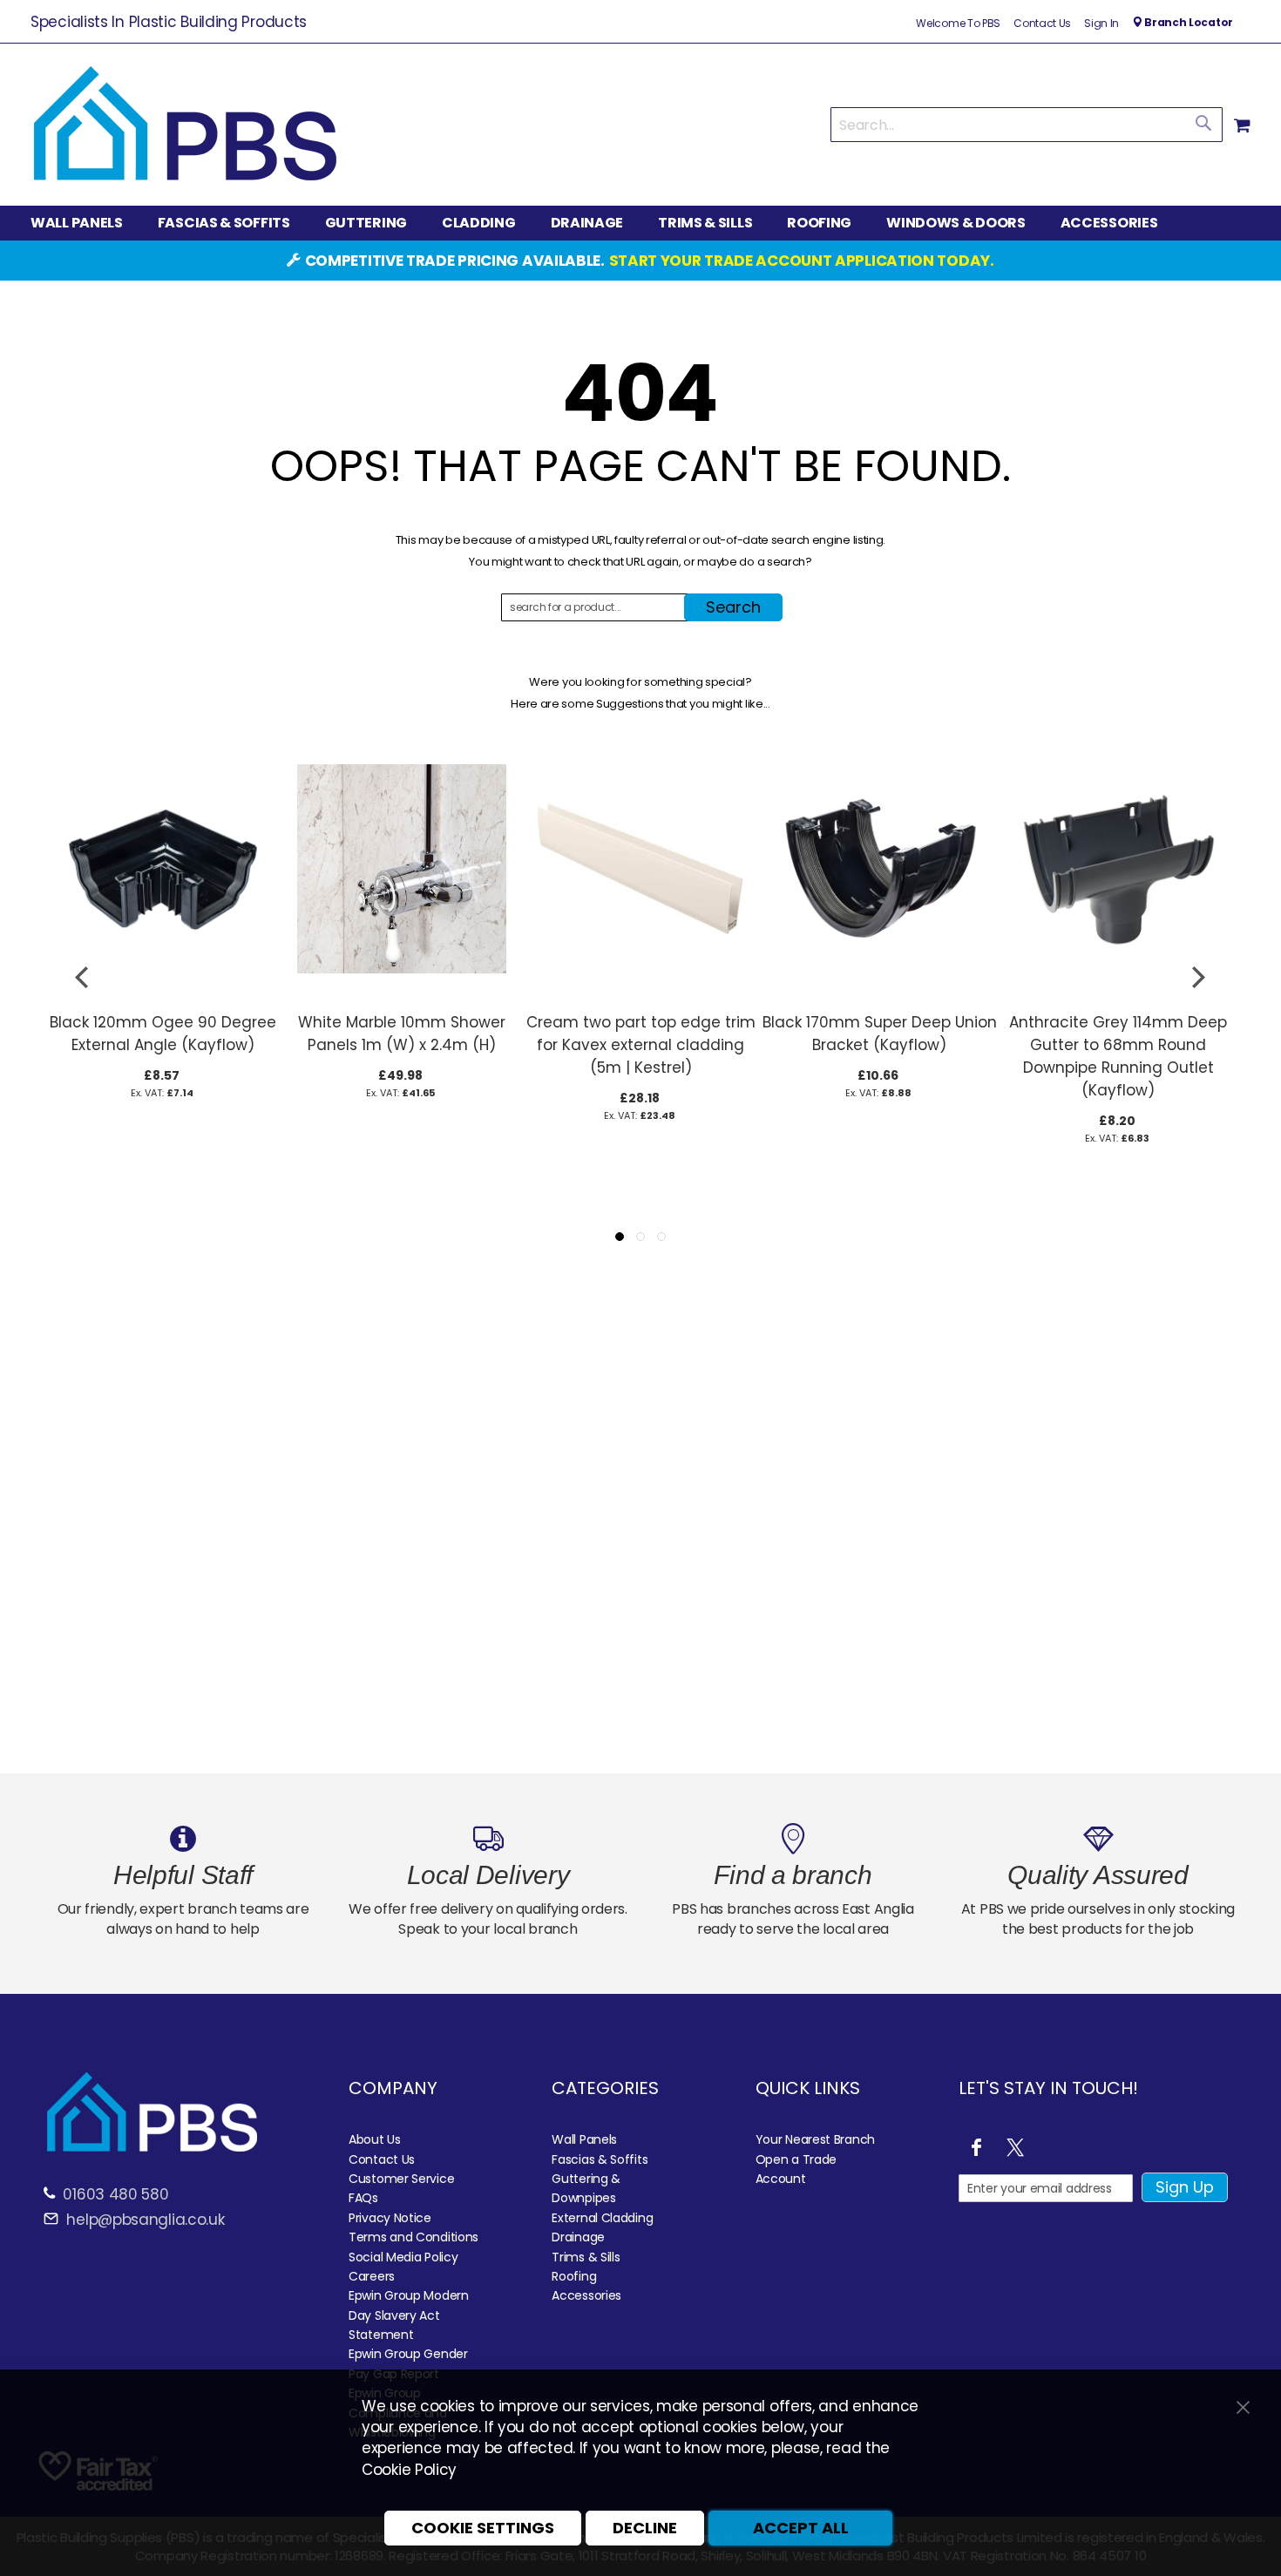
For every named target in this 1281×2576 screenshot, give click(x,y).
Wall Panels (584, 2139)
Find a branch (793, 1875)
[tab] (640, 223)
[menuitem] (85, 224)
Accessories (586, 2295)
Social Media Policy (403, 2257)
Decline (645, 2528)
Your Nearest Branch (815, 2139)
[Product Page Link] (163, 994)
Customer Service (401, 2179)
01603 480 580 (115, 2194)
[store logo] (185, 125)
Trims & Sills (586, 2257)
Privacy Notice (390, 2218)
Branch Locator (1187, 22)
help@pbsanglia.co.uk (144, 2220)
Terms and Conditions (413, 2237)
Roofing (574, 2276)
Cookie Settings (483, 2528)
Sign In (1101, 24)
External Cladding (602, 2218)
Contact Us (1042, 24)
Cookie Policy (409, 2470)
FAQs (363, 2198)
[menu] (640, 223)
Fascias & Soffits (600, 2159)
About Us (375, 2139)
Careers (372, 2276)
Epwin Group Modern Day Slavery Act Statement (409, 2315)
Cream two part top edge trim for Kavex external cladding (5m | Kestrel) (641, 1045)
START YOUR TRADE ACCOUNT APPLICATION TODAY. (802, 261)
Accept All (801, 2528)
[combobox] (1027, 125)
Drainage (578, 2237)
